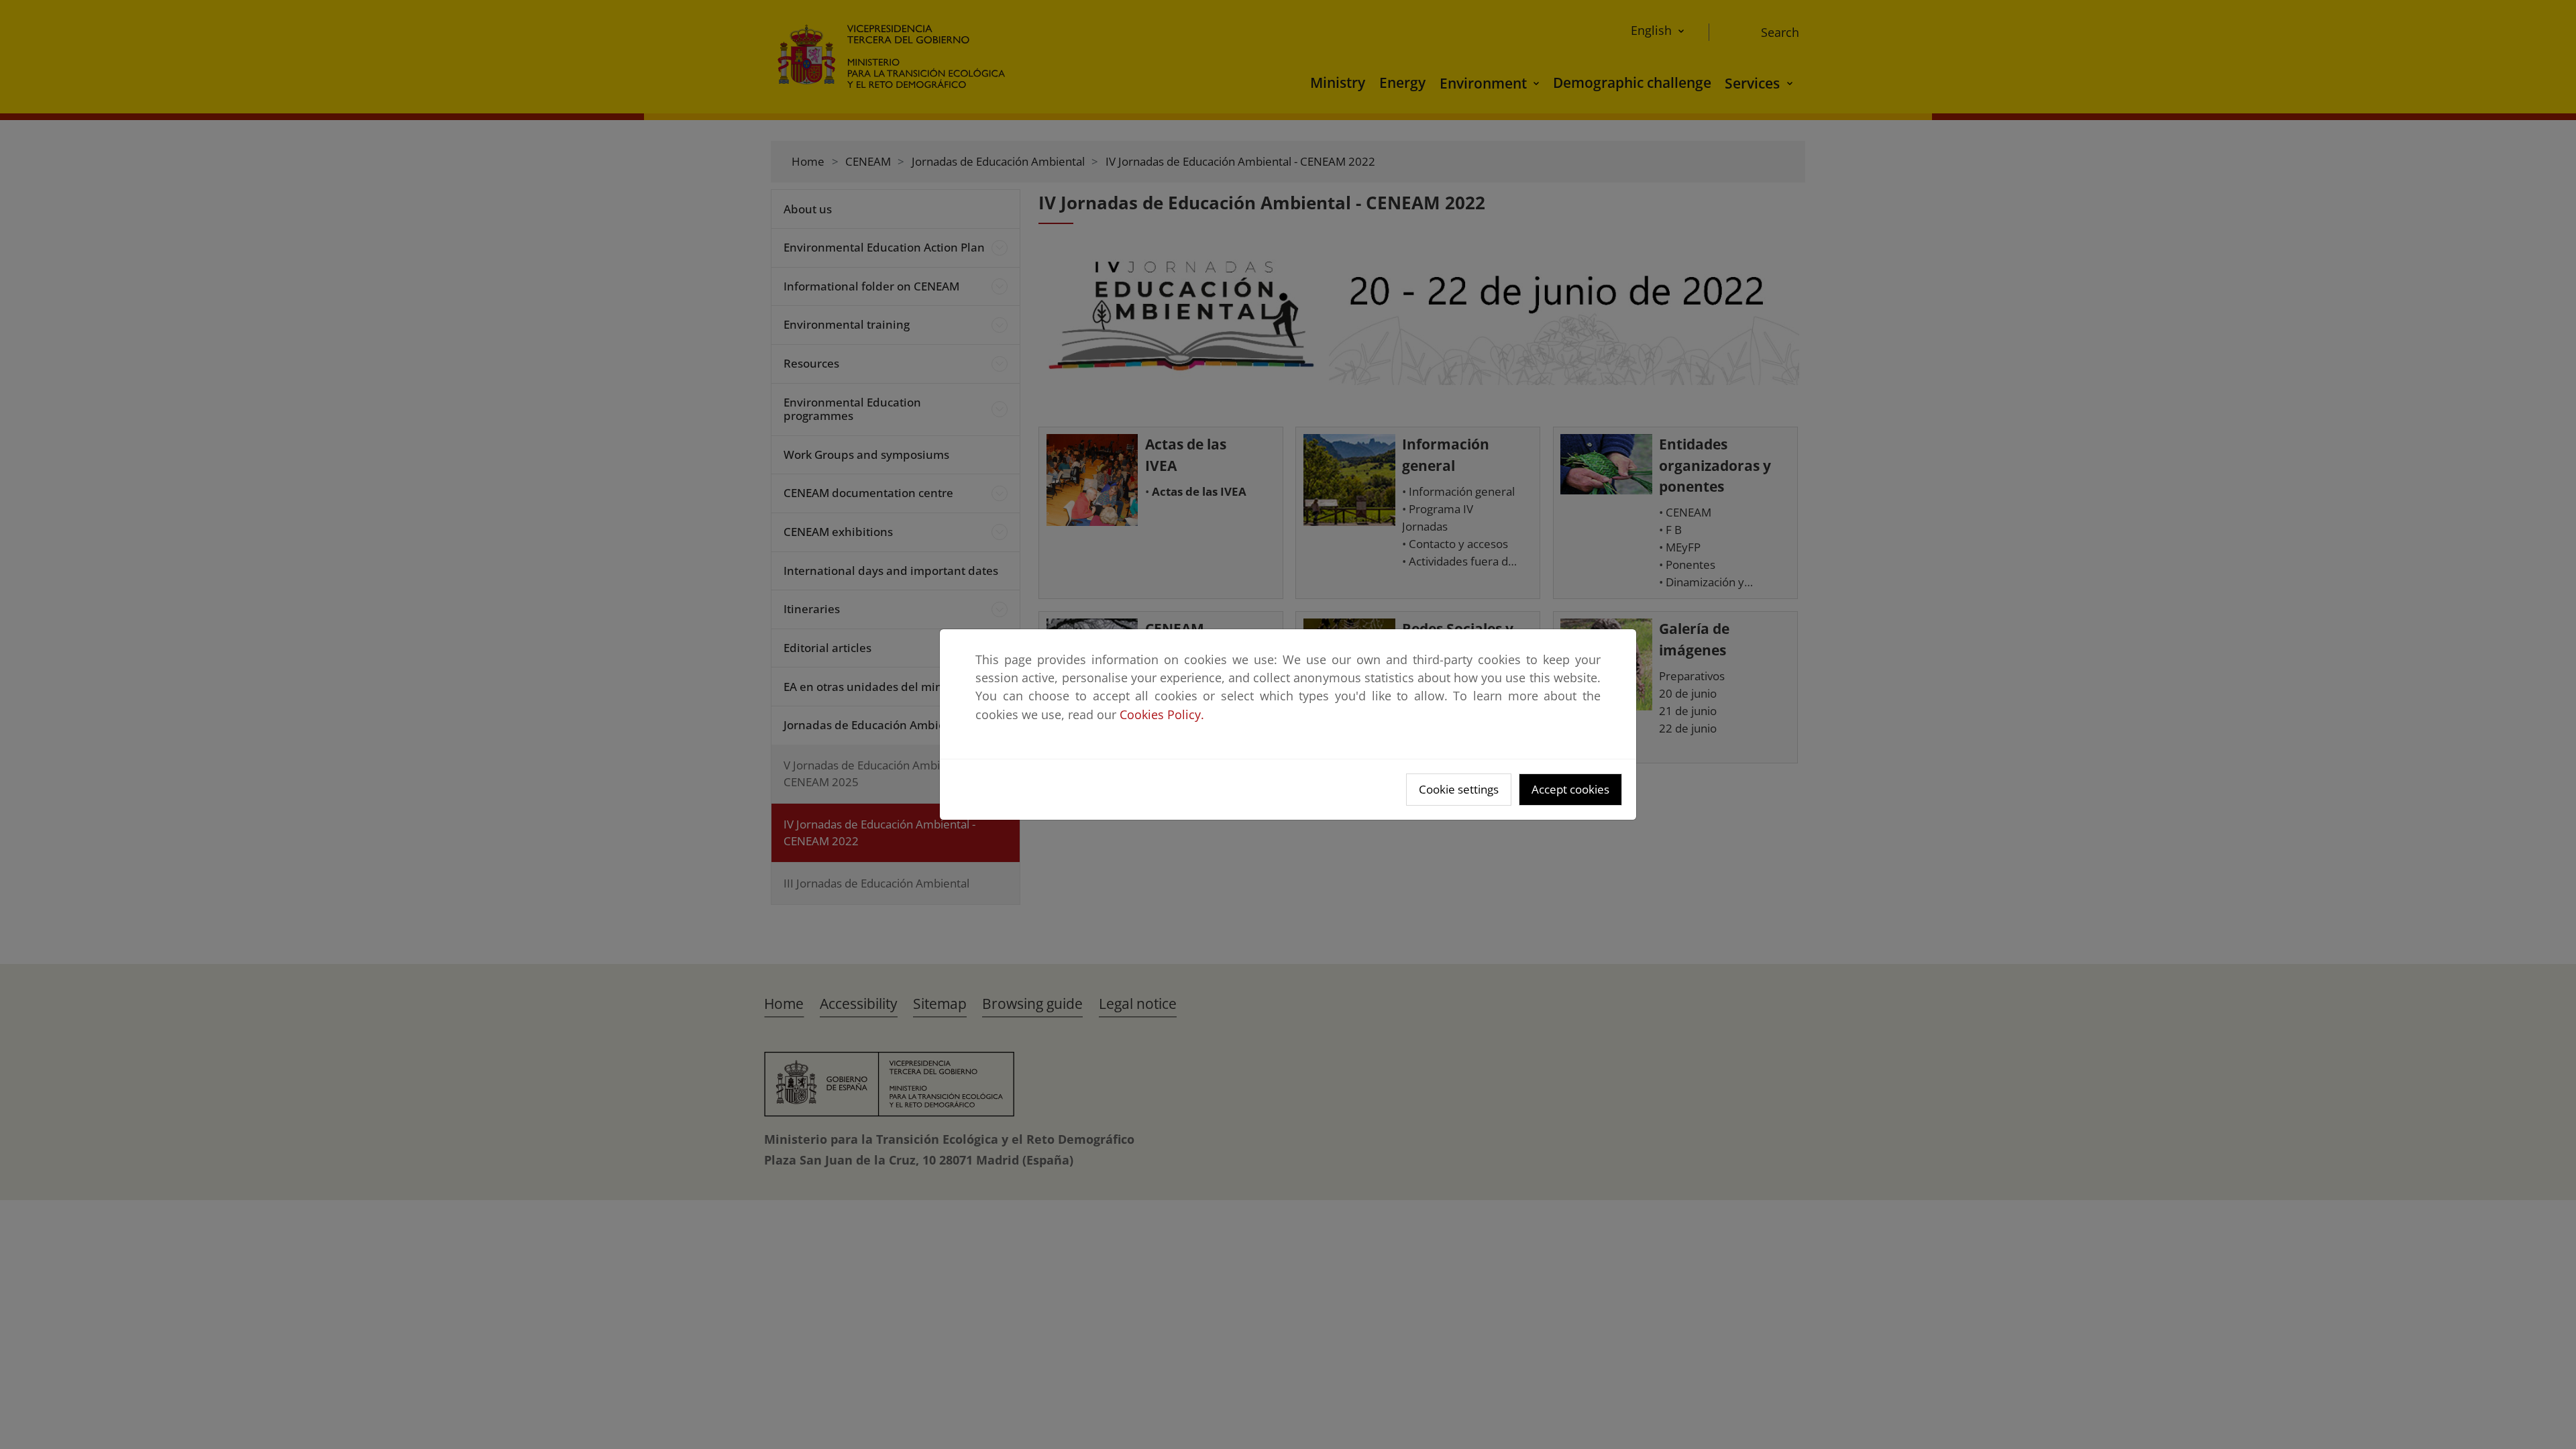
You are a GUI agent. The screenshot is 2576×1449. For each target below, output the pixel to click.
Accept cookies (1570, 789)
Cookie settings (1459, 789)
